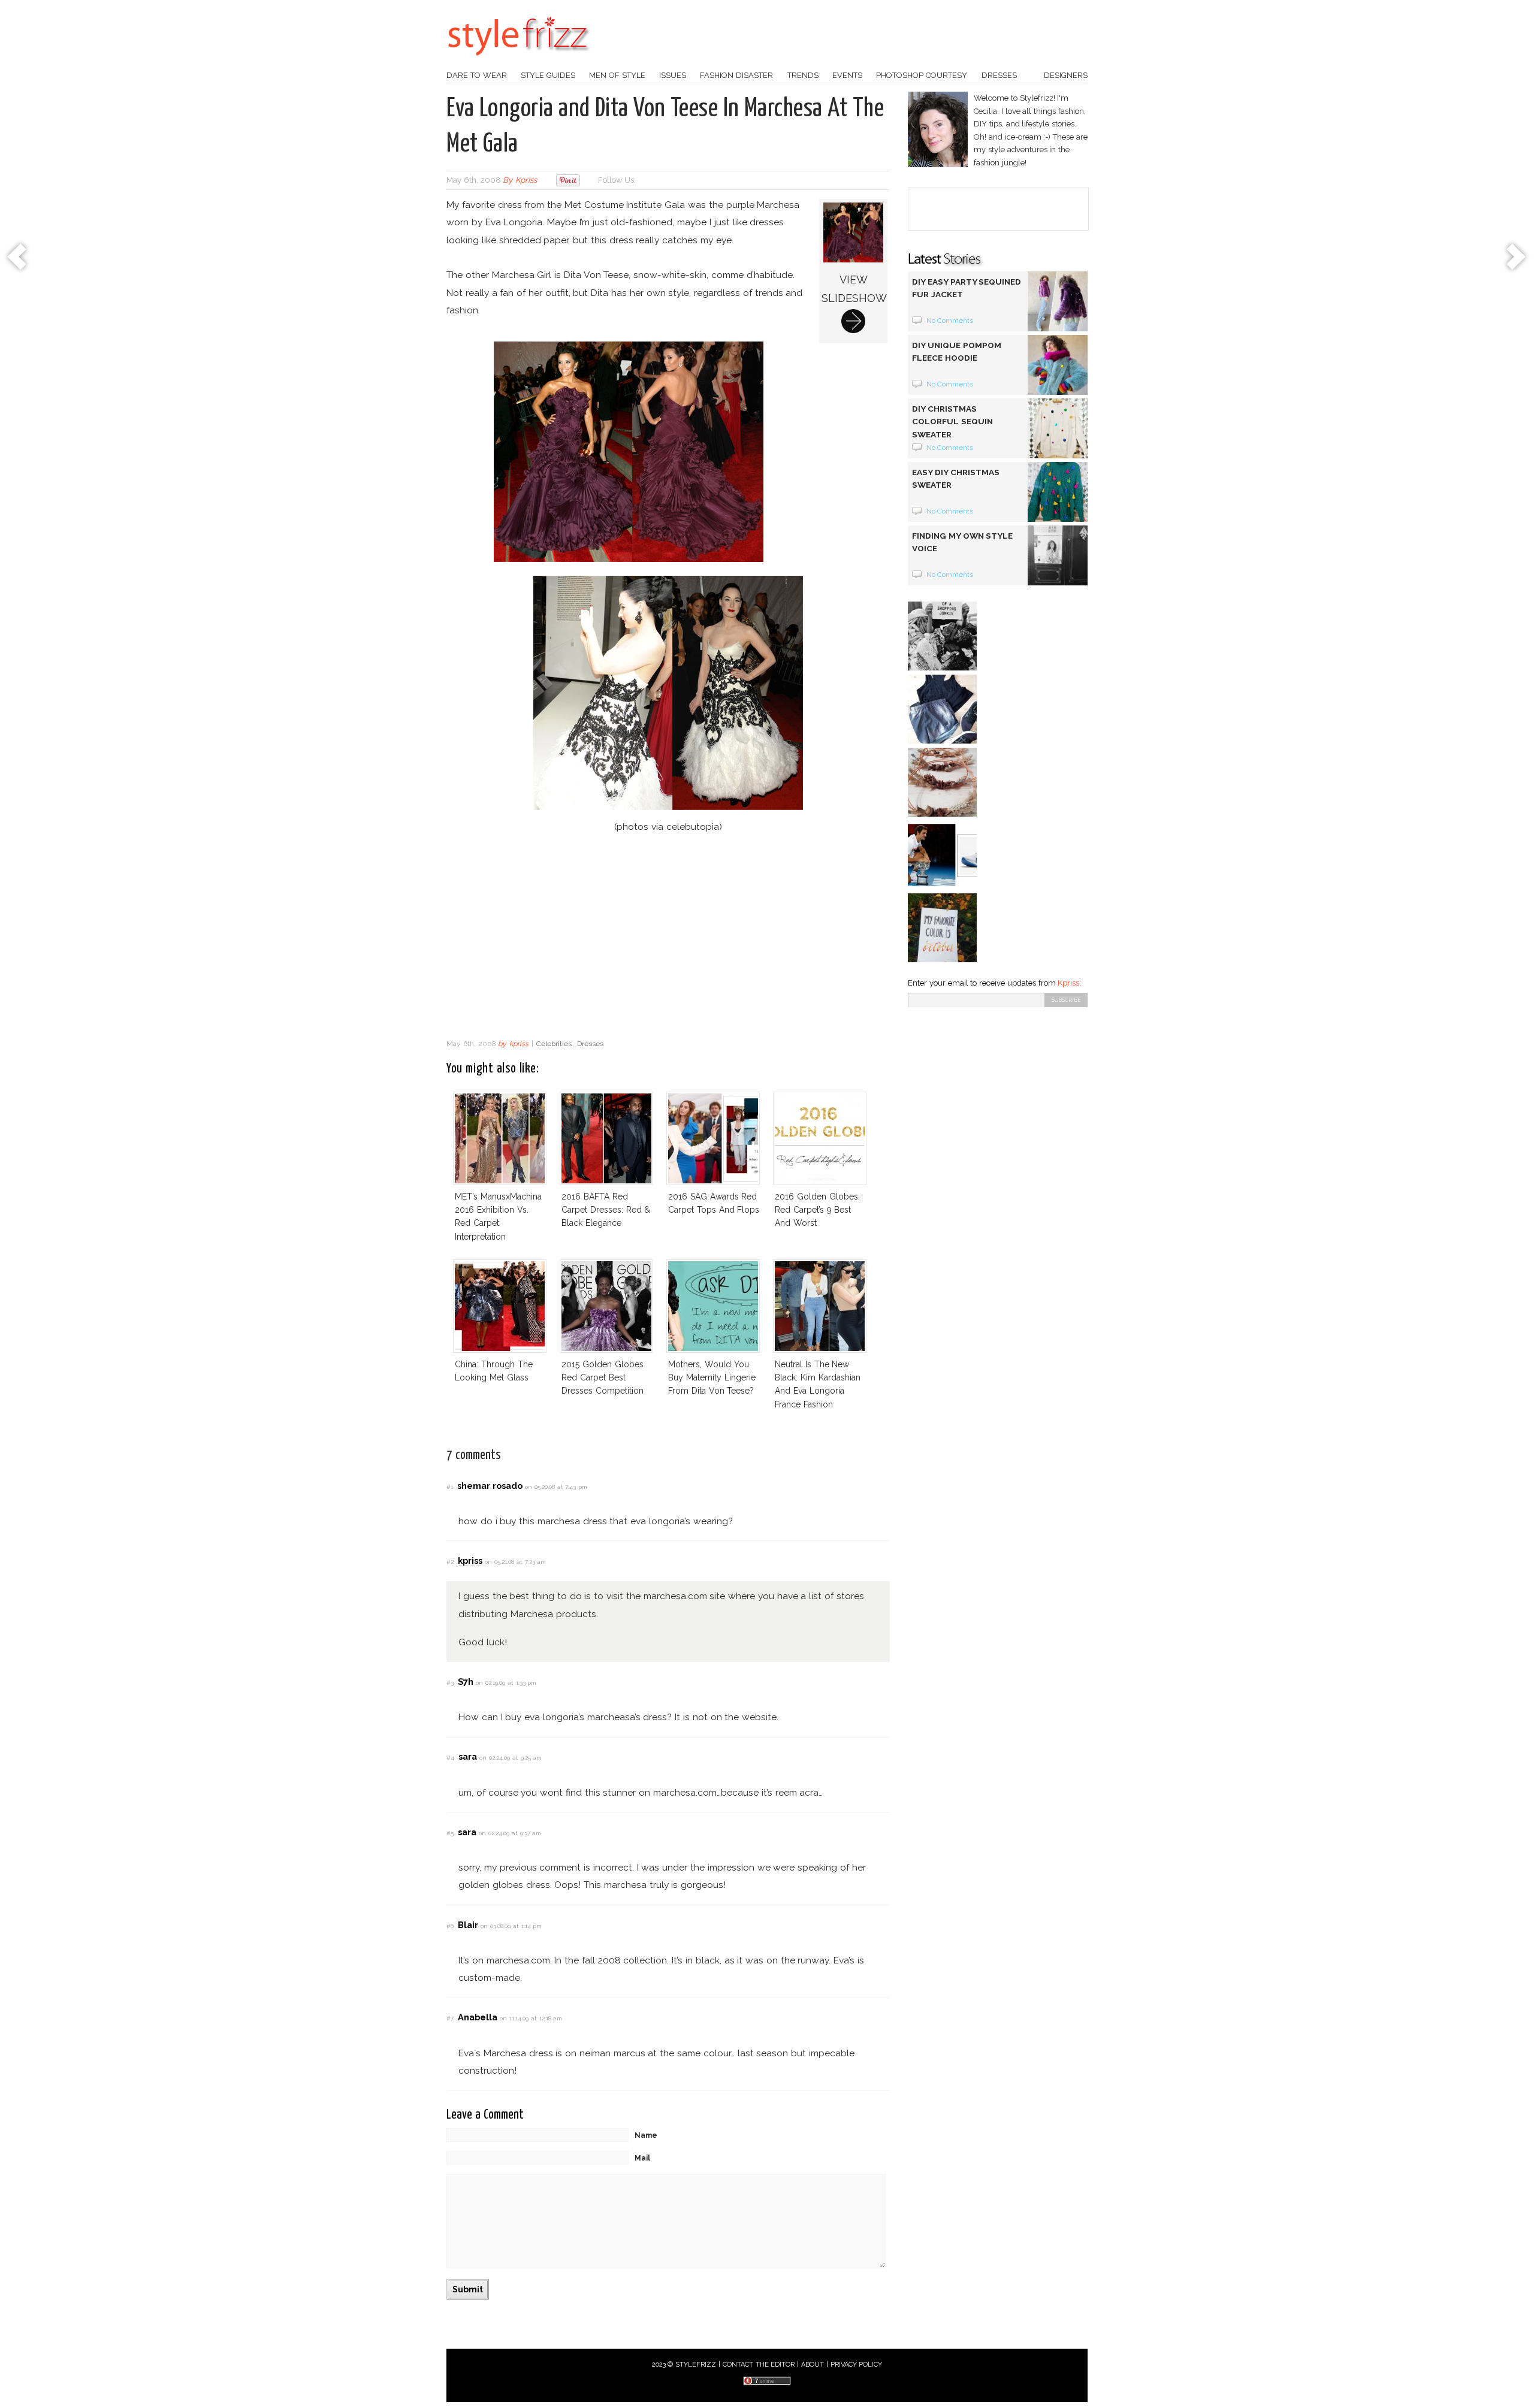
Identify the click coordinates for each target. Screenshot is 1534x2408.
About (813, 2365)
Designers (1066, 75)
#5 (450, 1833)
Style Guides (548, 75)
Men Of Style (617, 75)
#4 (450, 1758)
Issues (673, 75)
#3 (450, 1683)
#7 (450, 2018)
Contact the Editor (759, 2365)
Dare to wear (477, 75)
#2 (450, 1562)
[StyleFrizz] (518, 62)
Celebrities (554, 1044)
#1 (450, 1487)
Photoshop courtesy (922, 75)
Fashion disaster (736, 75)
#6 (450, 1926)
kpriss (526, 180)
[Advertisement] (668, 937)
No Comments (950, 321)
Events (847, 75)
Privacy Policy (857, 2365)
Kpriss (1068, 983)
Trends (803, 75)
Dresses (999, 75)
